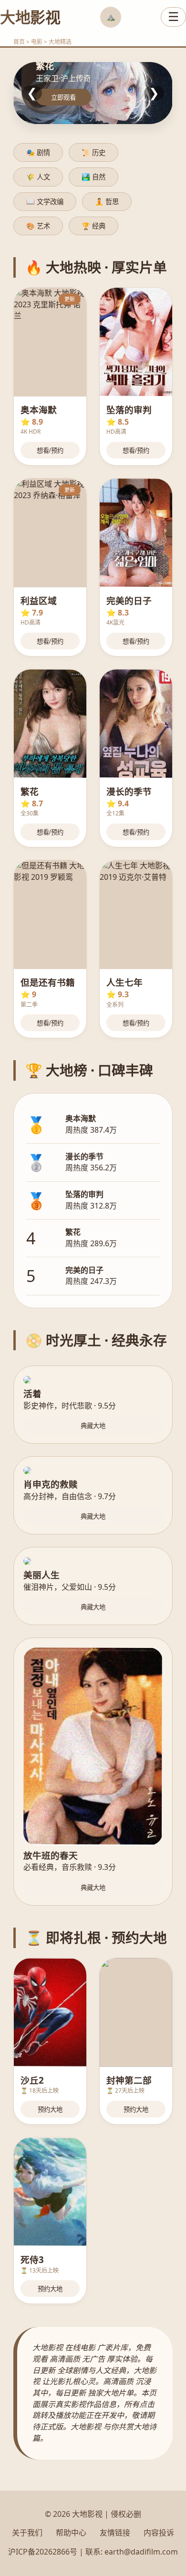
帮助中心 (71, 2533)
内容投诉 (159, 2533)
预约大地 (50, 2110)
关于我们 (27, 2533)
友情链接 (115, 2533)
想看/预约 (50, 451)
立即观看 (63, 98)
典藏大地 (93, 1426)
